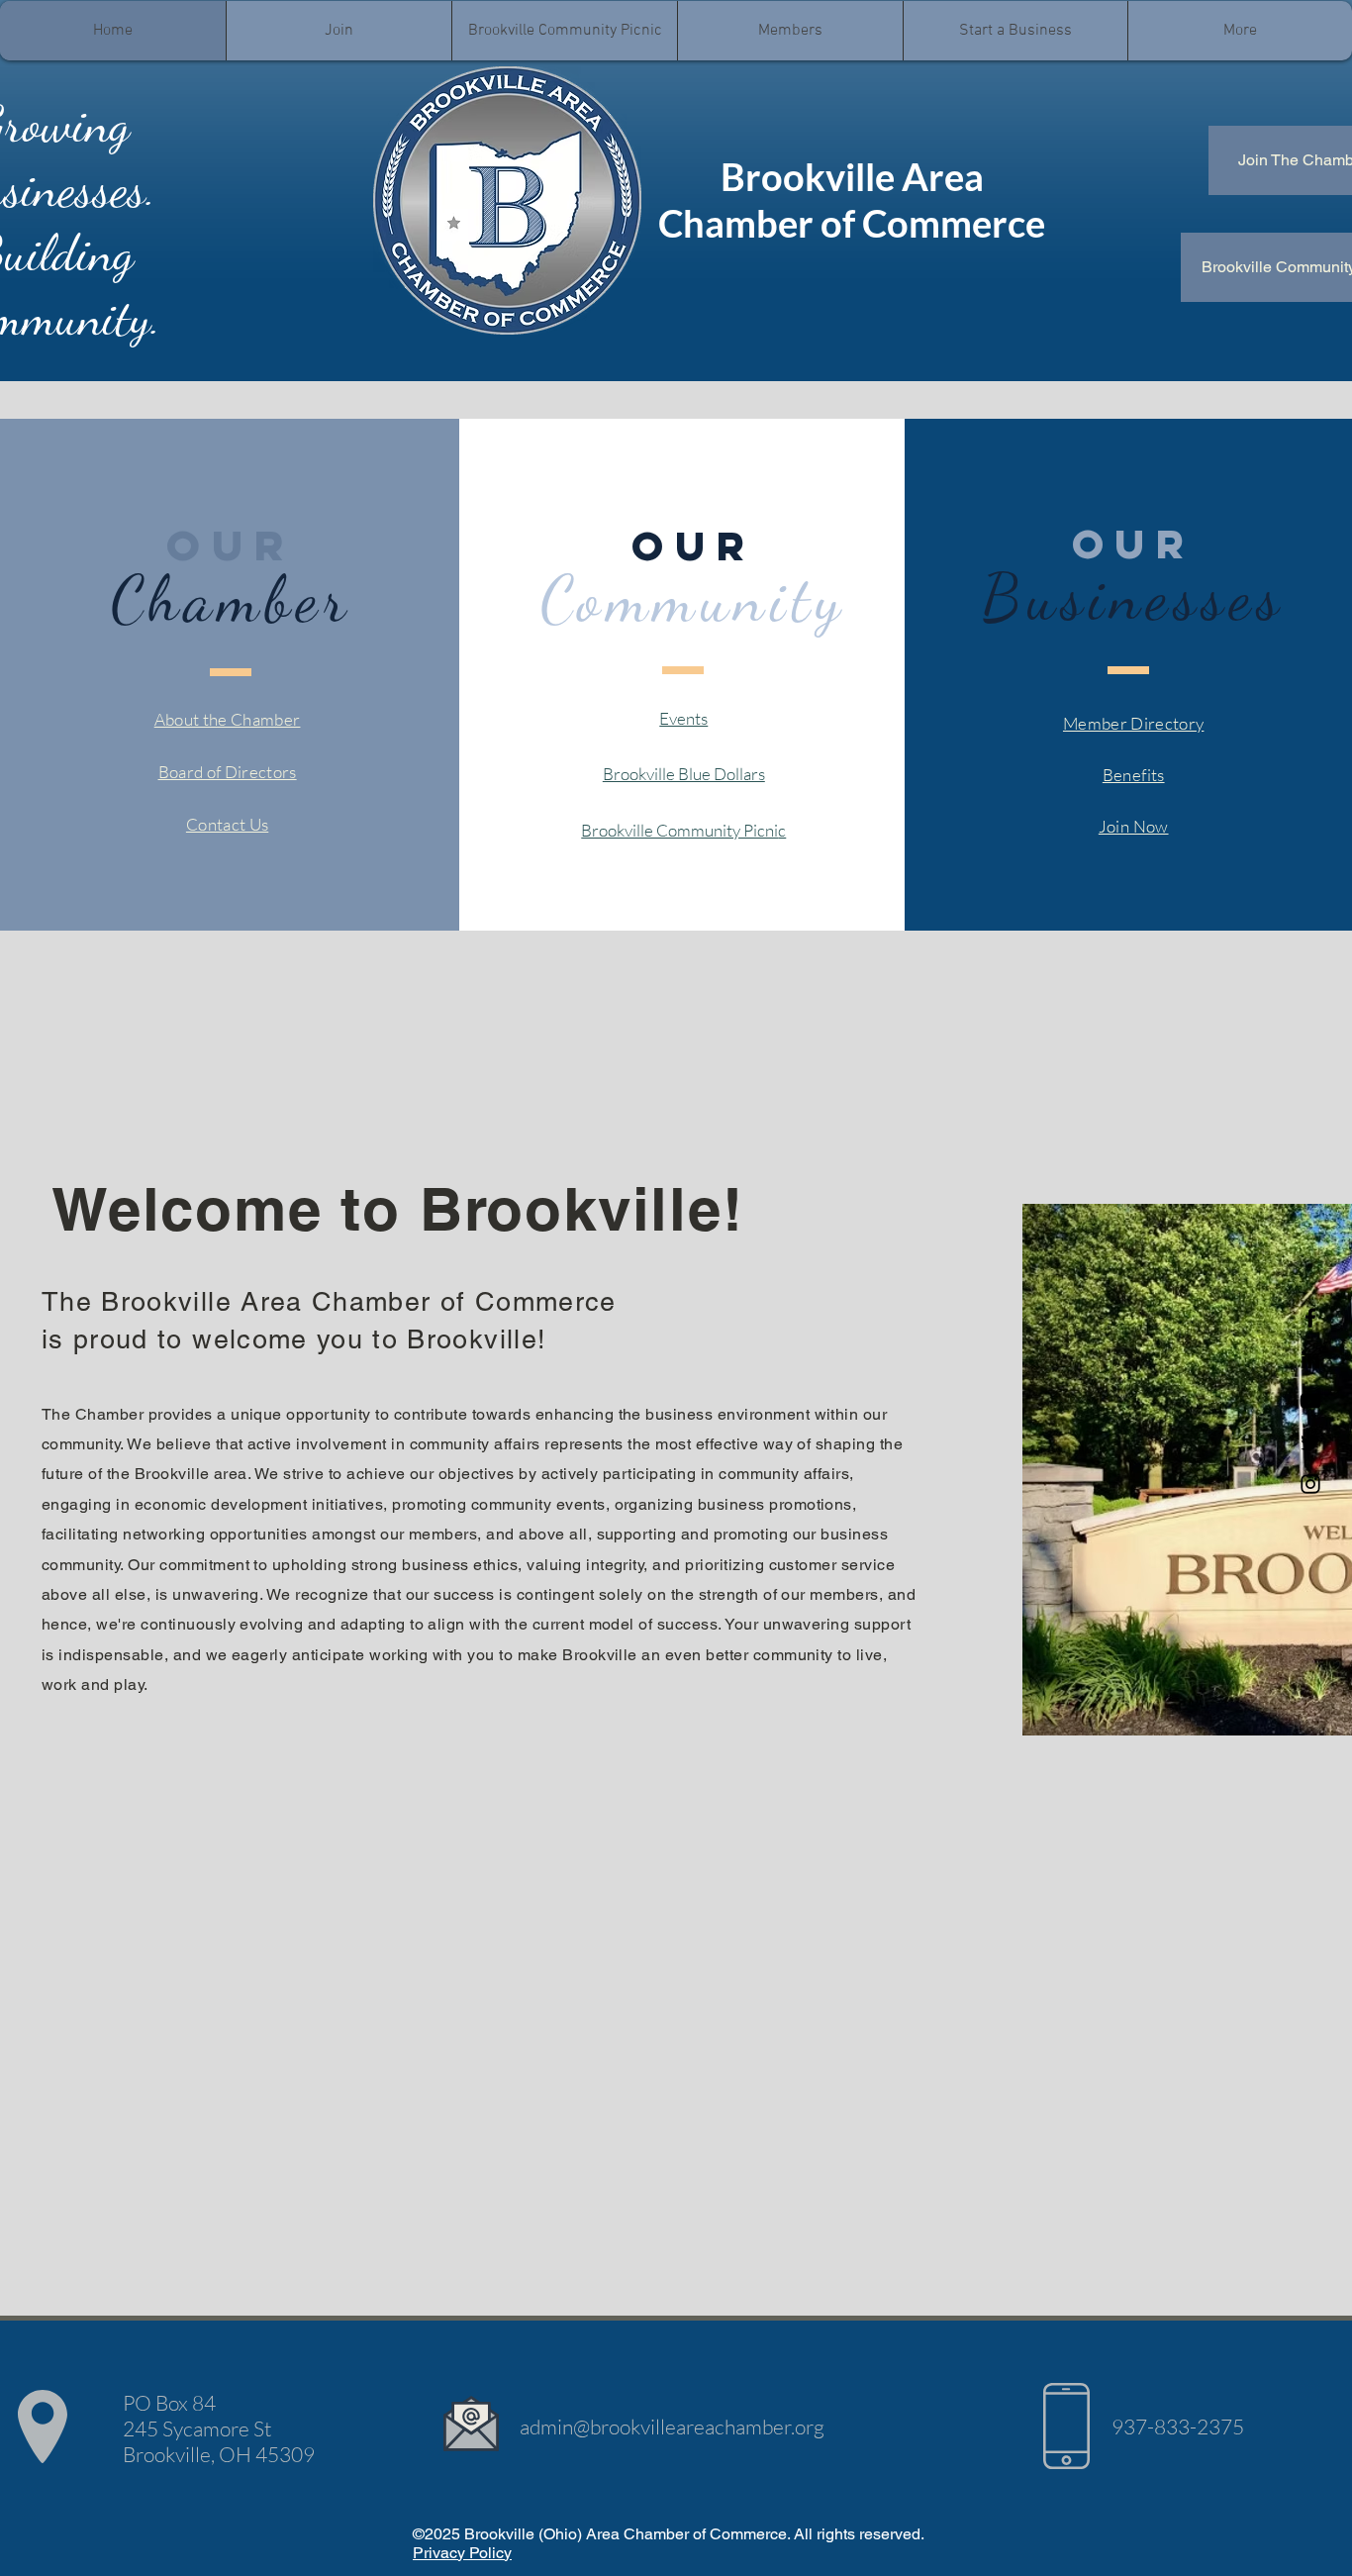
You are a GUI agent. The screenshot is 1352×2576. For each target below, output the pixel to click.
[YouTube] (1310, 1401)
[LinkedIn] (1310, 1359)
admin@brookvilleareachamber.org (672, 2427)
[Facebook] (1310, 1318)
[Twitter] (1310, 1442)
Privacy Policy (462, 2553)
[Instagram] (1310, 1484)
